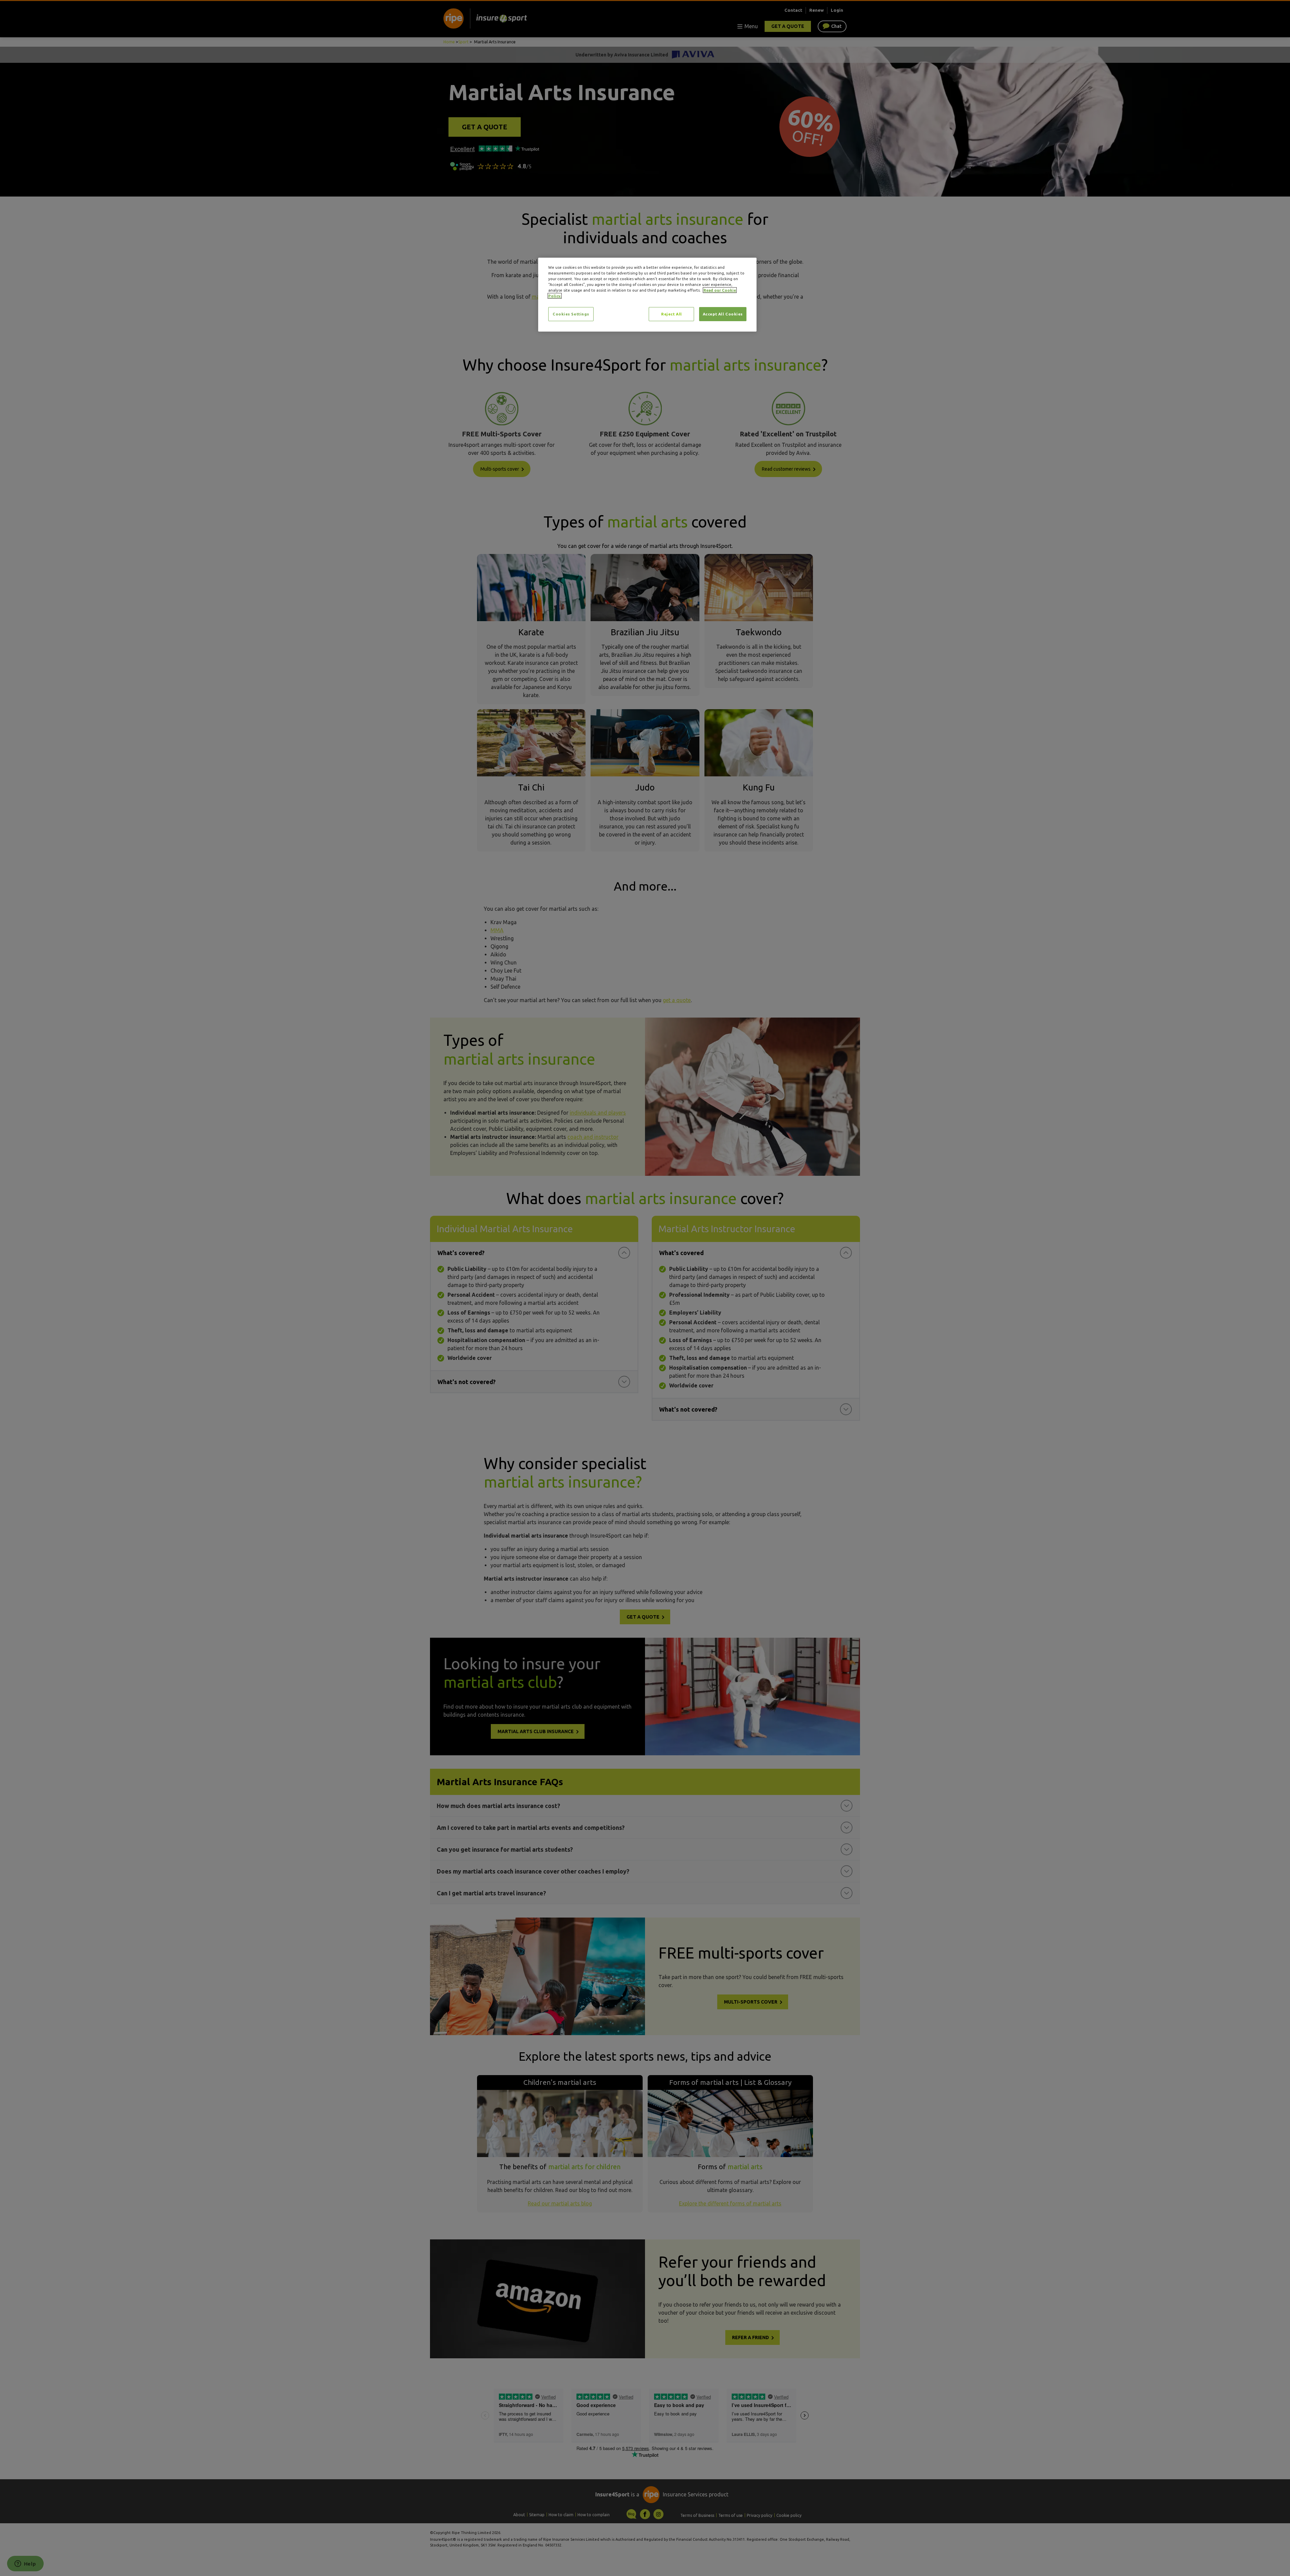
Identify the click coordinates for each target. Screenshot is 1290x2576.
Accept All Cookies (723, 314)
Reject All (672, 314)
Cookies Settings (571, 314)
